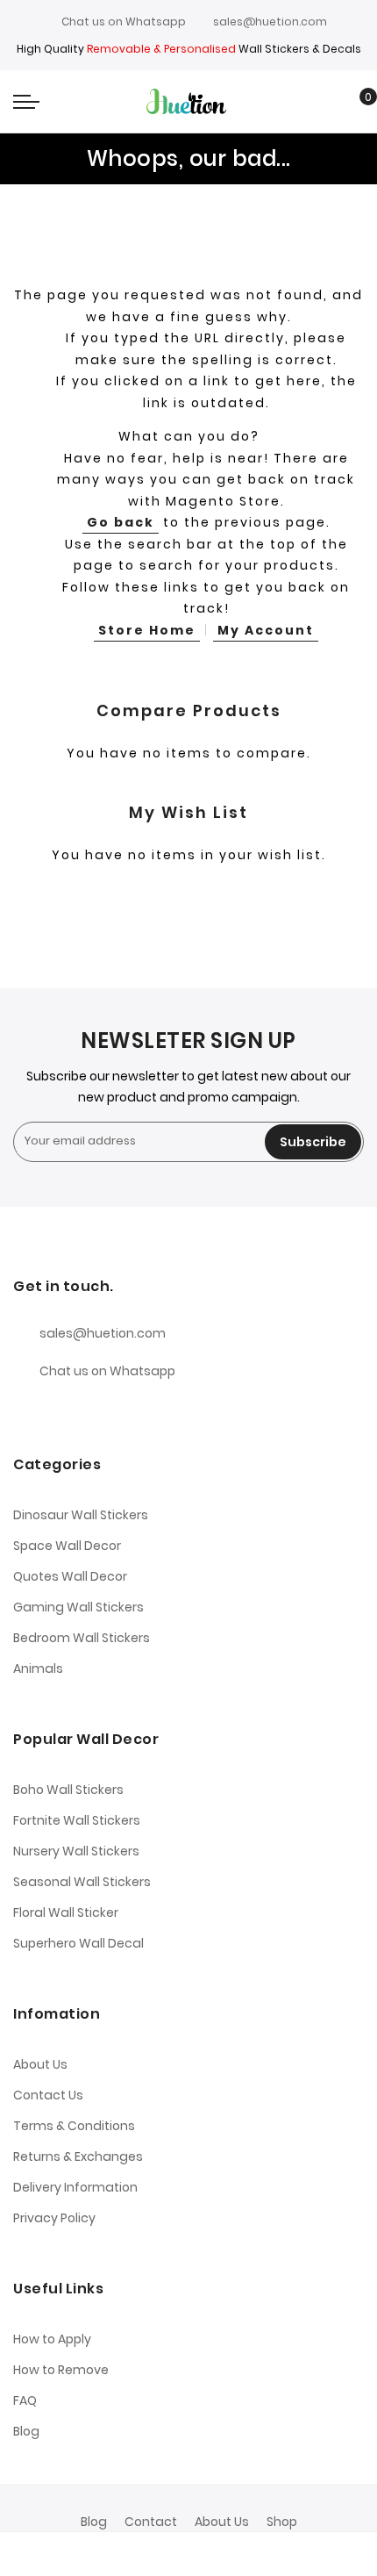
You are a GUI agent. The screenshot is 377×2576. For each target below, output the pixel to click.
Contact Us (48, 2095)
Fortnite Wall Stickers (77, 1820)
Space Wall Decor (67, 1546)
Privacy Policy (54, 2218)
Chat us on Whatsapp (124, 22)
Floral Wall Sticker (66, 1912)
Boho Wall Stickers (68, 1790)
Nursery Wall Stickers (76, 1851)
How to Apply (52, 2339)
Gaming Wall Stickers (78, 1607)
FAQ (25, 2400)
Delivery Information (75, 2187)
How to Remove (61, 2370)
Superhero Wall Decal (78, 1943)
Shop (282, 2522)
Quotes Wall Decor (70, 1576)
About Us (40, 2064)
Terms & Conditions (74, 2126)
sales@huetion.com (270, 22)
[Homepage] (234, 2554)
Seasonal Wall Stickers (82, 1882)
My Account (266, 630)
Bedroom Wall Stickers (82, 1638)
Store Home (147, 630)
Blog (26, 2431)
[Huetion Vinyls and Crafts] (188, 101)
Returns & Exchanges (78, 2156)
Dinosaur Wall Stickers (81, 1515)
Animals (38, 1668)
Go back (121, 522)
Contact (151, 2522)
